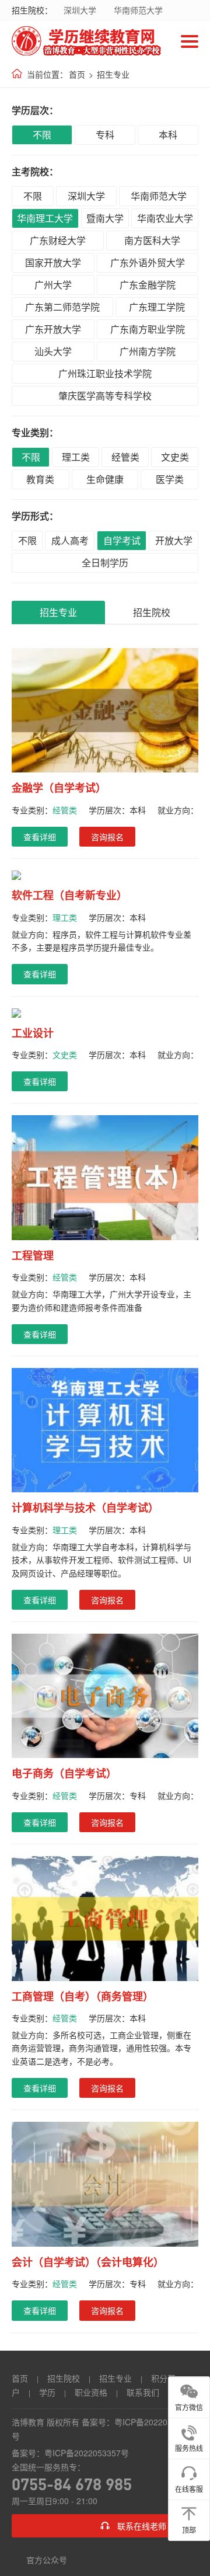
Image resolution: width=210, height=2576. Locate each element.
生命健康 (105, 479)
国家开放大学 (53, 262)
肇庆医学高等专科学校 (105, 396)
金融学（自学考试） (59, 788)
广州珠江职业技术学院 (105, 373)
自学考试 (122, 540)
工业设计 (33, 1033)
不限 (42, 135)
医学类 (170, 479)
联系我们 (143, 2392)
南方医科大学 (152, 240)
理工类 (76, 457)
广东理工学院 (157, 307)
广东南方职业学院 (148, 329)
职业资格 (91, 2392)
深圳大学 (80, 10)
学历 (47, 2392)
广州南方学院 (148, 351)
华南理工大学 (45, 218)
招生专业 (113, 74)
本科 (168, 135)
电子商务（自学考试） (64, 1773)
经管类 (125, 457)
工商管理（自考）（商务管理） (83, 1997)
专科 (105, 135)
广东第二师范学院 (62, 307)
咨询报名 (107, 837)
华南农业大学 (165, 218)
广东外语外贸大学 (148, 262)
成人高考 (70, 540)
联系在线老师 (142, 2526)
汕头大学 (53, 351)
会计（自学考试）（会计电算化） (88, 2262)
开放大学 (174, 540)
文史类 (175, 457)
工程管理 (33, 1256)
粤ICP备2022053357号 (87, 2453)
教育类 (40, 479)
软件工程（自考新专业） (69, 895)
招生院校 (152, 612)
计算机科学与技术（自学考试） (85, 1508)
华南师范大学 (138, 10)
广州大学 (53, 285)
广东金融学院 (148, 285)
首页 (77, 74)
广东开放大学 (53, 329)
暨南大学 (105, 218)
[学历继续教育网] (87, 41)
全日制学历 (105, 563)
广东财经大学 (58, 240)
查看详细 (40, 837)
